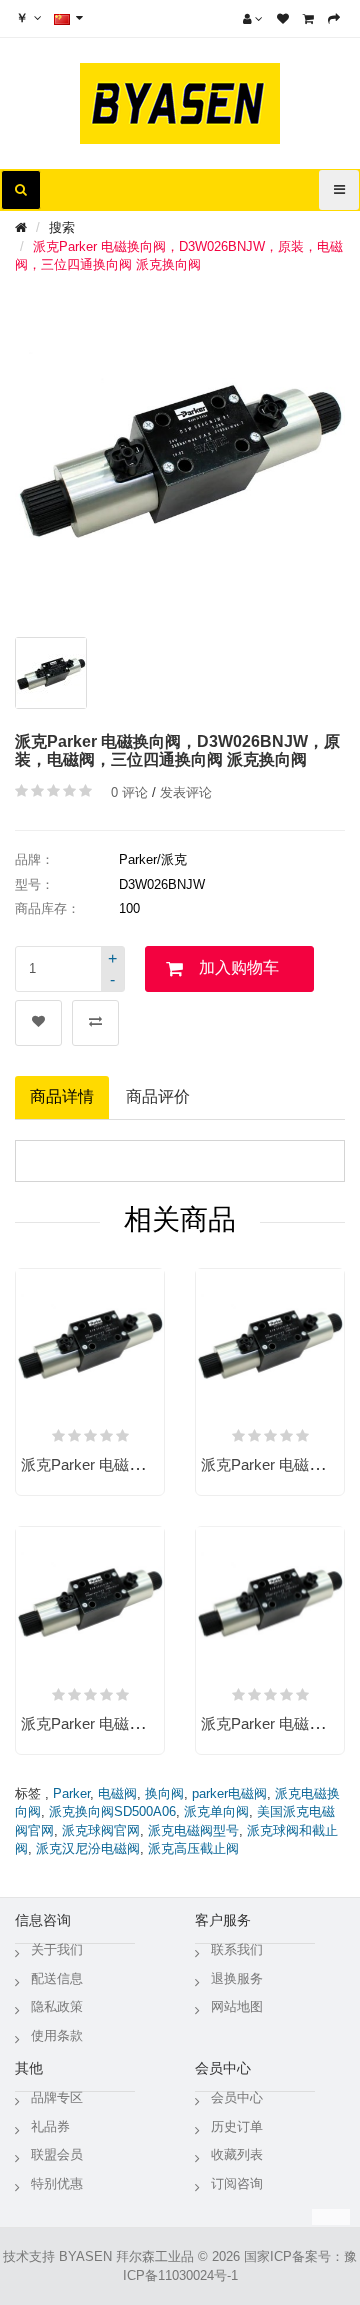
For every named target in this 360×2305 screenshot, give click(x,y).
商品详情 (62, 1096)
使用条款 (57, 2035)
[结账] (334, 19)
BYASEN (85, 2256)
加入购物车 (239, 967)
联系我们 (237, 1949)
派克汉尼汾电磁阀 (88, 1848)
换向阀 (164, 1793)
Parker (71, 1793)
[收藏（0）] (283, 19)
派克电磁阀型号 (193, 1830)
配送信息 (57, 1978)
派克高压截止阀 (193, 1848)
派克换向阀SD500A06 (112, 1811)
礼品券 (50, 2126)
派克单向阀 (216, 1811)
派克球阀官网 (101, 1830)
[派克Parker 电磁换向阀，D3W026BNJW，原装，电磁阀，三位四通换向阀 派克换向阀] (51, 673)
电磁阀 (117, 1793)
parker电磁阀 (229, 1793)
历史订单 (237, 2126)
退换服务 (237, 1978)
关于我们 (57, 1949)
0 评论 (129, 792)
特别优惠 (57, 2183)
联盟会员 (57, 2154)
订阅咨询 (237, 2183)
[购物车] (308, 19)
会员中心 (237, 2097)
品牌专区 (57, 2097)
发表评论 (186, 792)
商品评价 (158, 1096)
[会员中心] (253, 19)
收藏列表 (237, 2154)
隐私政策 (57, 2006)
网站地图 (237, 2006)
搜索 (62, 227)
